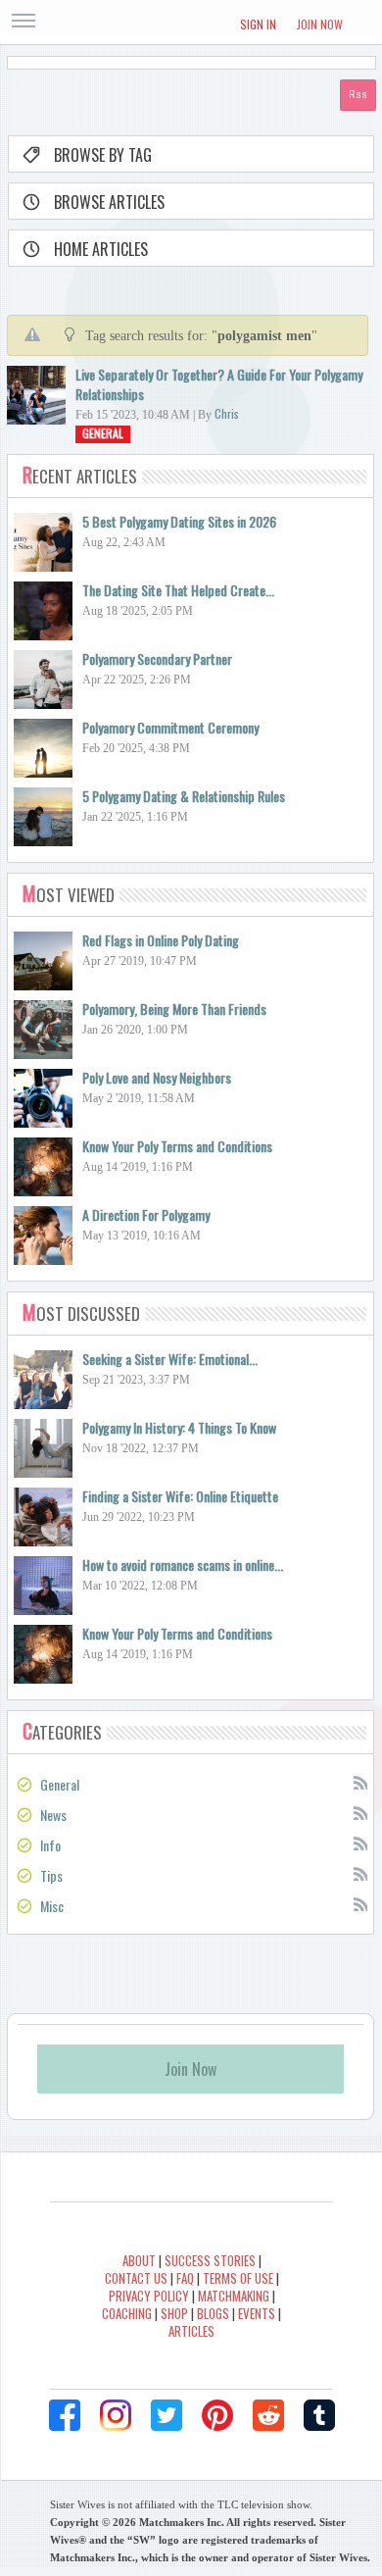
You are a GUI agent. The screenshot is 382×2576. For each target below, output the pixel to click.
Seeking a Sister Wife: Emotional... (170, 1359)
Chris (227, 413)
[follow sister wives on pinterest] (217, 2415)
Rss (359, 1782)
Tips (51, 1875)
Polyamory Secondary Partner (157, 658)
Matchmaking (234, 2296)
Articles (191, 2331)
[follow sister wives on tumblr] (319, 2415)
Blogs (213, 2313)
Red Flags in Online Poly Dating (161, 940)
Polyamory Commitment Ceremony (170, 727)
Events (257, 2313)
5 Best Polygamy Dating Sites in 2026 (179, 521)
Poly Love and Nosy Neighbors (157, 1077)
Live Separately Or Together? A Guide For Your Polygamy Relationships (219, 384)
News (53, 1815)
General (103, 433)
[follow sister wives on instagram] (116, 2415)
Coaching (127, 2313)
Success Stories (210, 2260)
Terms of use (238, 2278)
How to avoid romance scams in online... (183, 1565)
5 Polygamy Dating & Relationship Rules (184, 796)
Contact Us (136, 2278)
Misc (52, 1906)
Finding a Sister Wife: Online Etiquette (180, 1496)
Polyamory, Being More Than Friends (174, 1009)
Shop (174, 2313)
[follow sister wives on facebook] (65, 2415)
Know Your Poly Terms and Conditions (177, 1146)
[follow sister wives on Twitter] (167, 2415)
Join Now (320, 24)
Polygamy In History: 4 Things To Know (179, 1427)
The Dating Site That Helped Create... (178, 590)
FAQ (185, 2278)
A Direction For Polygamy (146, 1214)
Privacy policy (149, 2296)
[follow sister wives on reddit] (268, 2415)
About (139, 2260)
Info (50, 1845)
